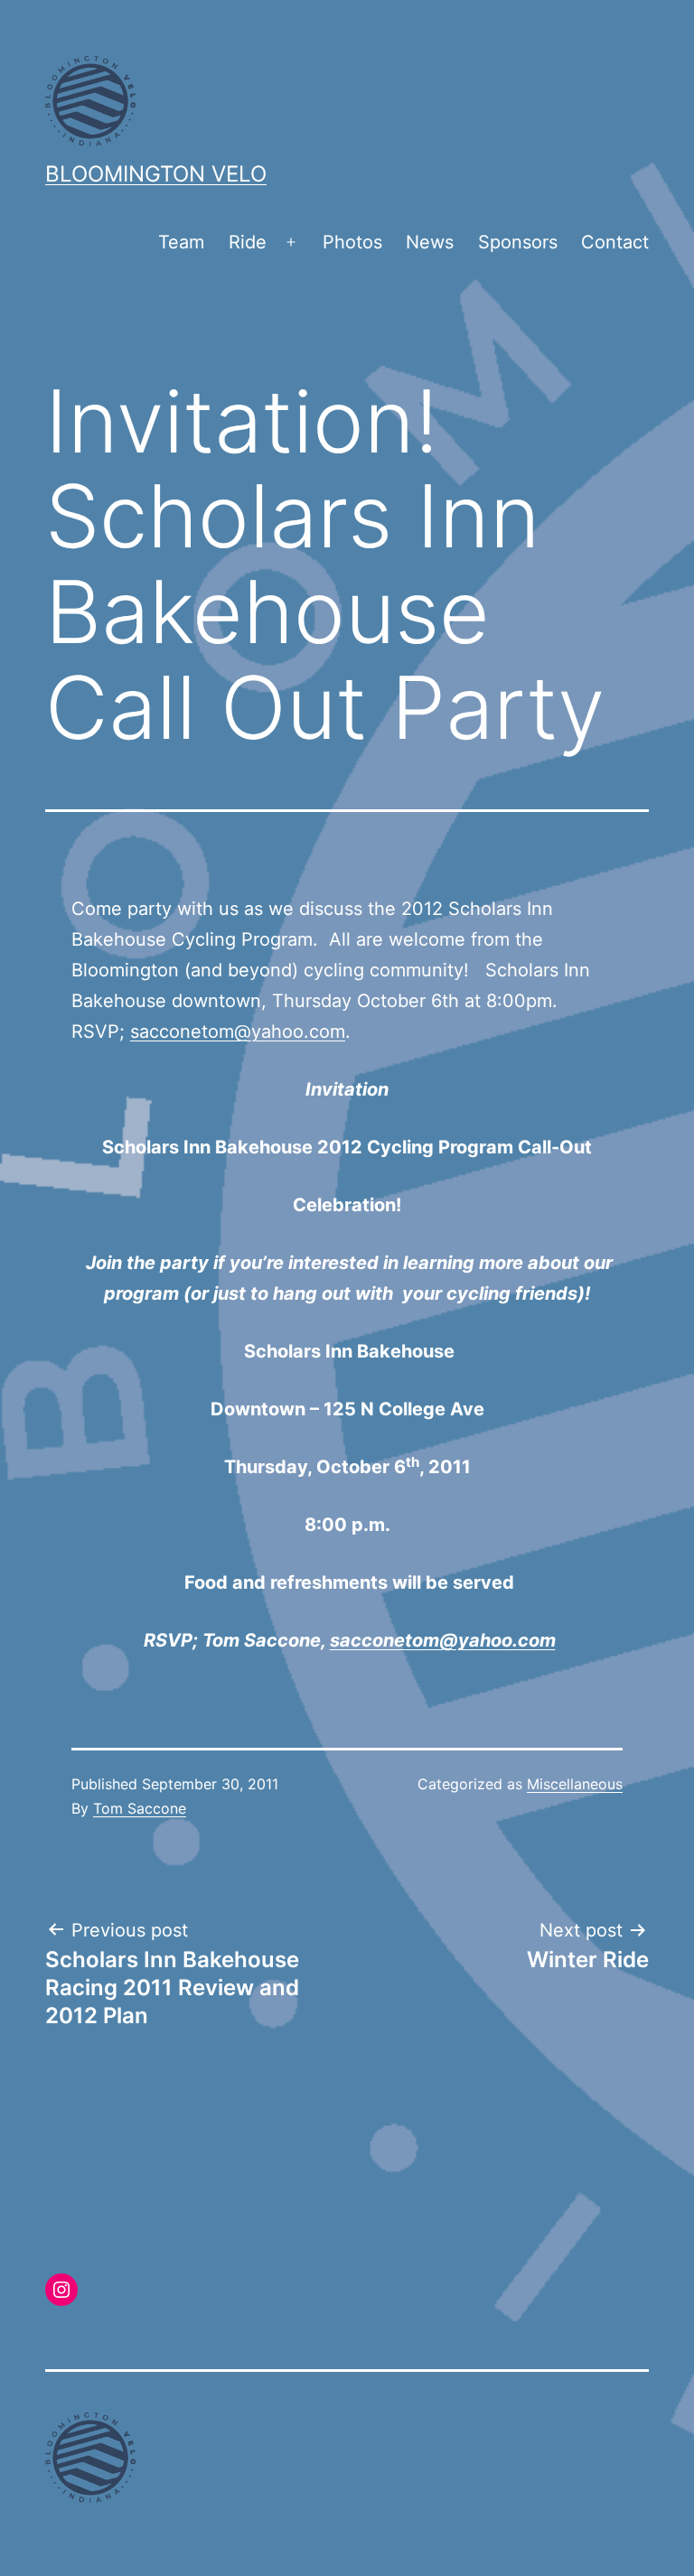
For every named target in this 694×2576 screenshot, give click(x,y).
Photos (352, 242)
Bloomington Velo (156, 174)
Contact (615, 242)
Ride (248, 242)
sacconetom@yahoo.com (238, 1031)
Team (181, 242)
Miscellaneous (575, 1784)
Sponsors (518, 242)
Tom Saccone (140, 1808)
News (430, 242)
